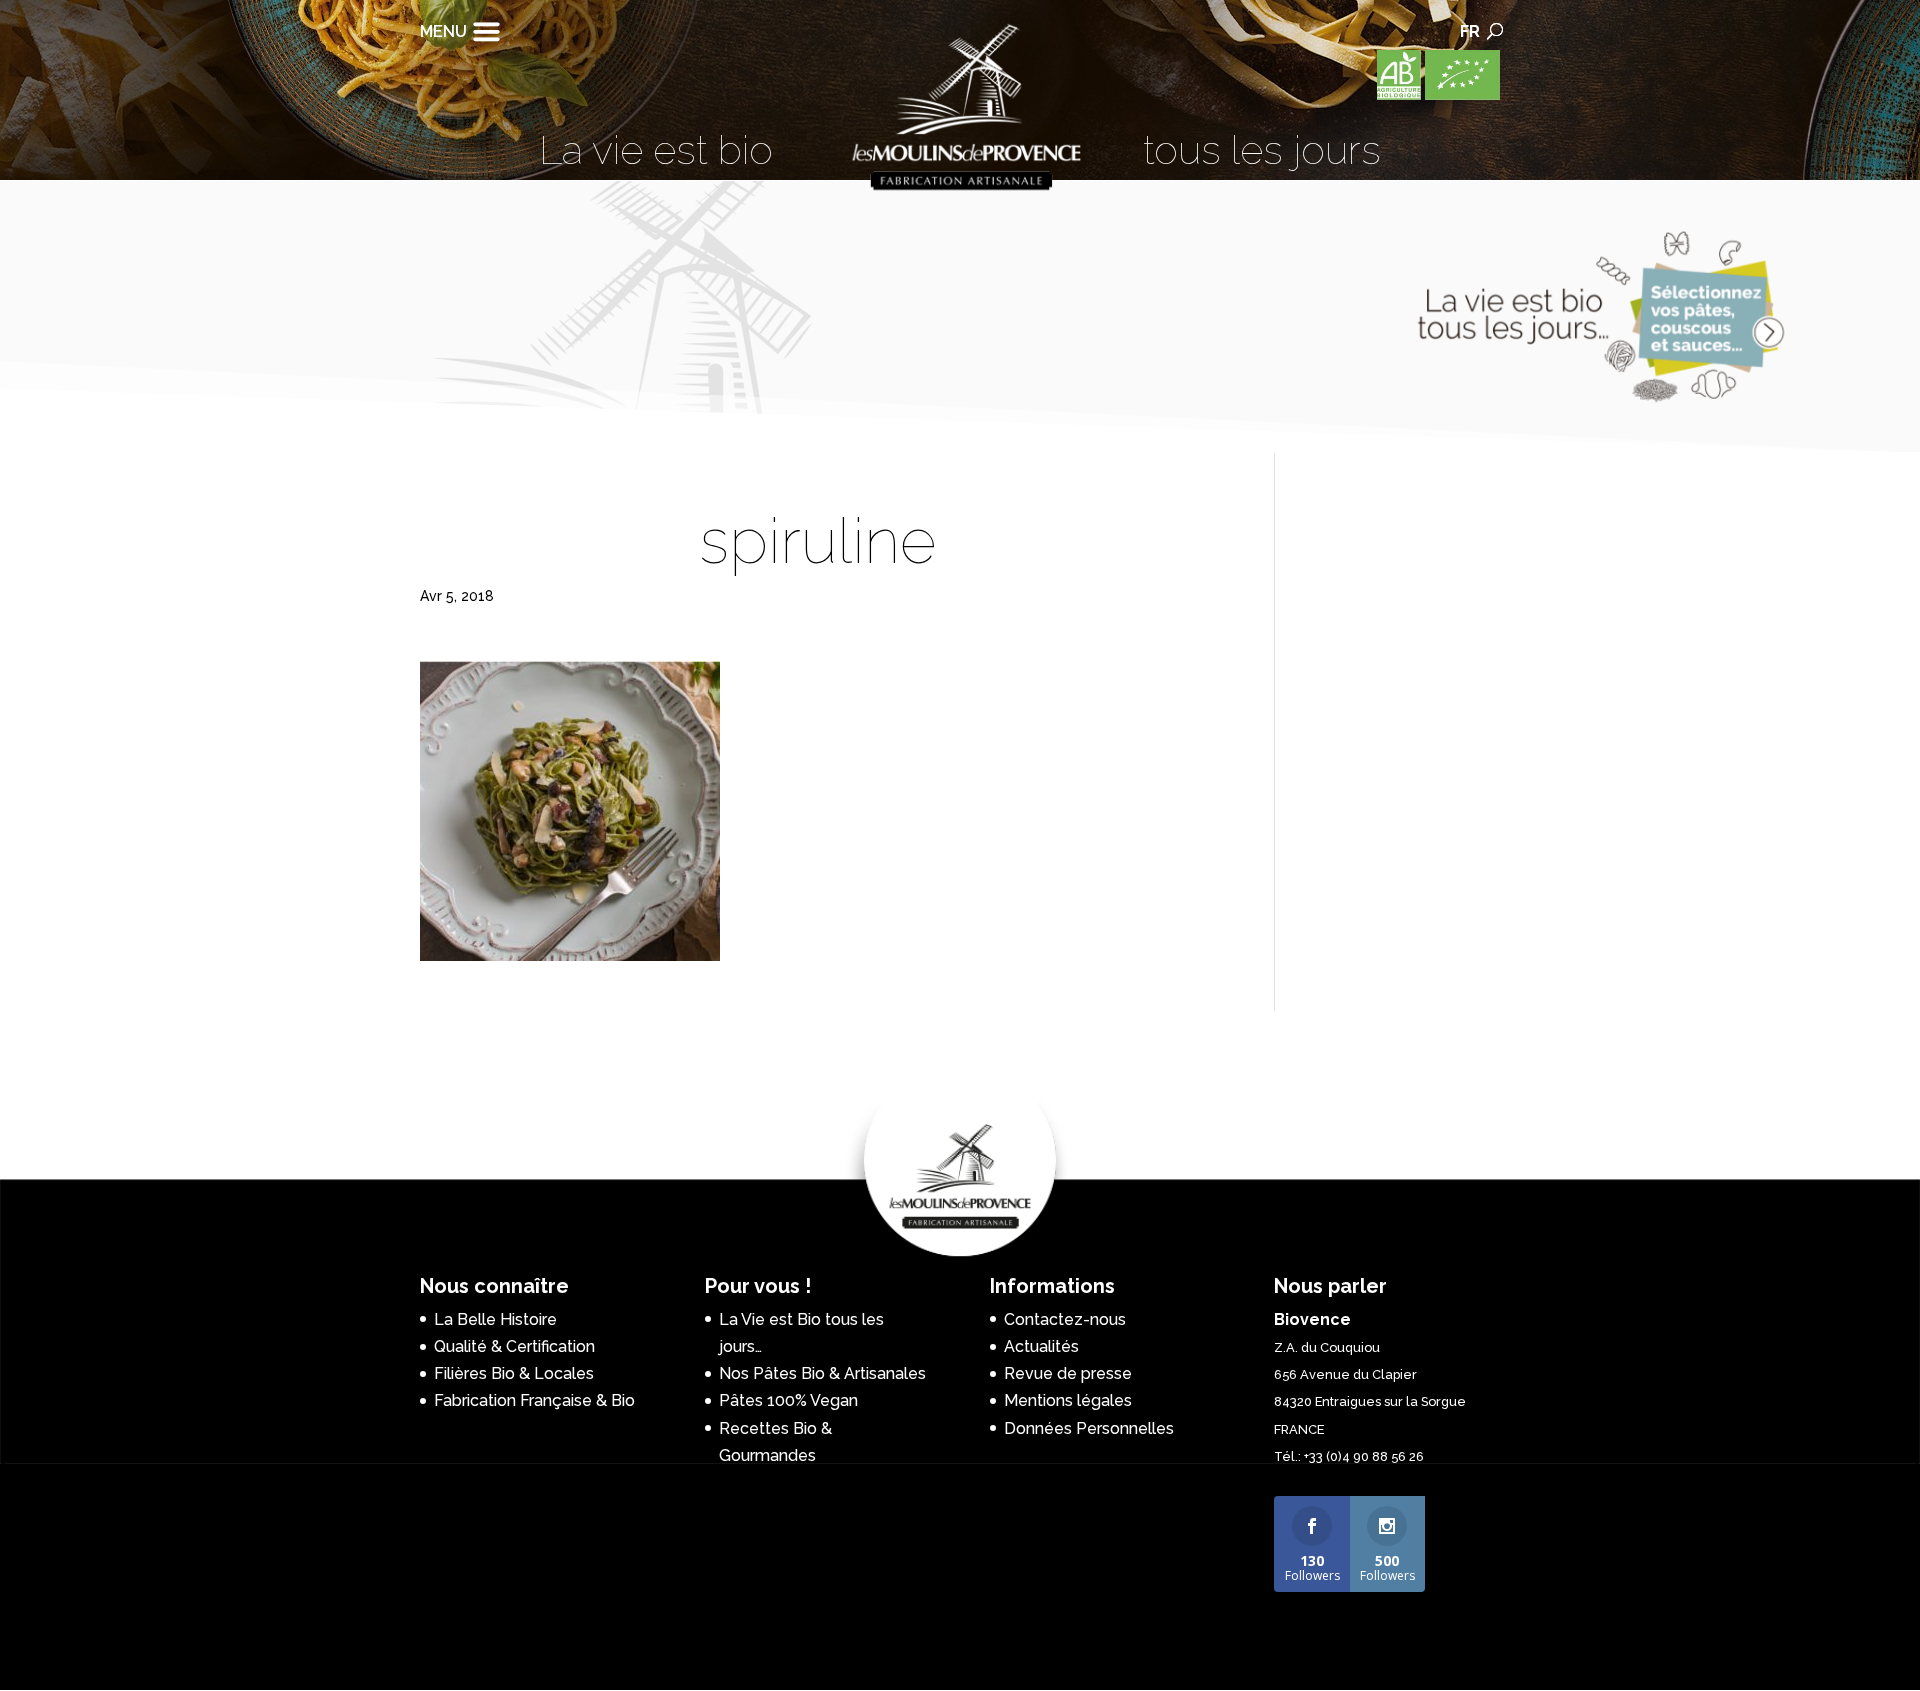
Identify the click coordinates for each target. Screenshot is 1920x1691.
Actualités (1041, 1346)
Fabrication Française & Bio (534, 1400)
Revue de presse (1068, 1373)
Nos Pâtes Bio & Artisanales (822, 1373)
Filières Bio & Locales (514, 1373)
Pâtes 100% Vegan (788, 1400)
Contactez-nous (1065, 1319)
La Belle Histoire (495, 1319)
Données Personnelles (1089, 1428)
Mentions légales (1068, 1400)
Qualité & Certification (514, 1346)
